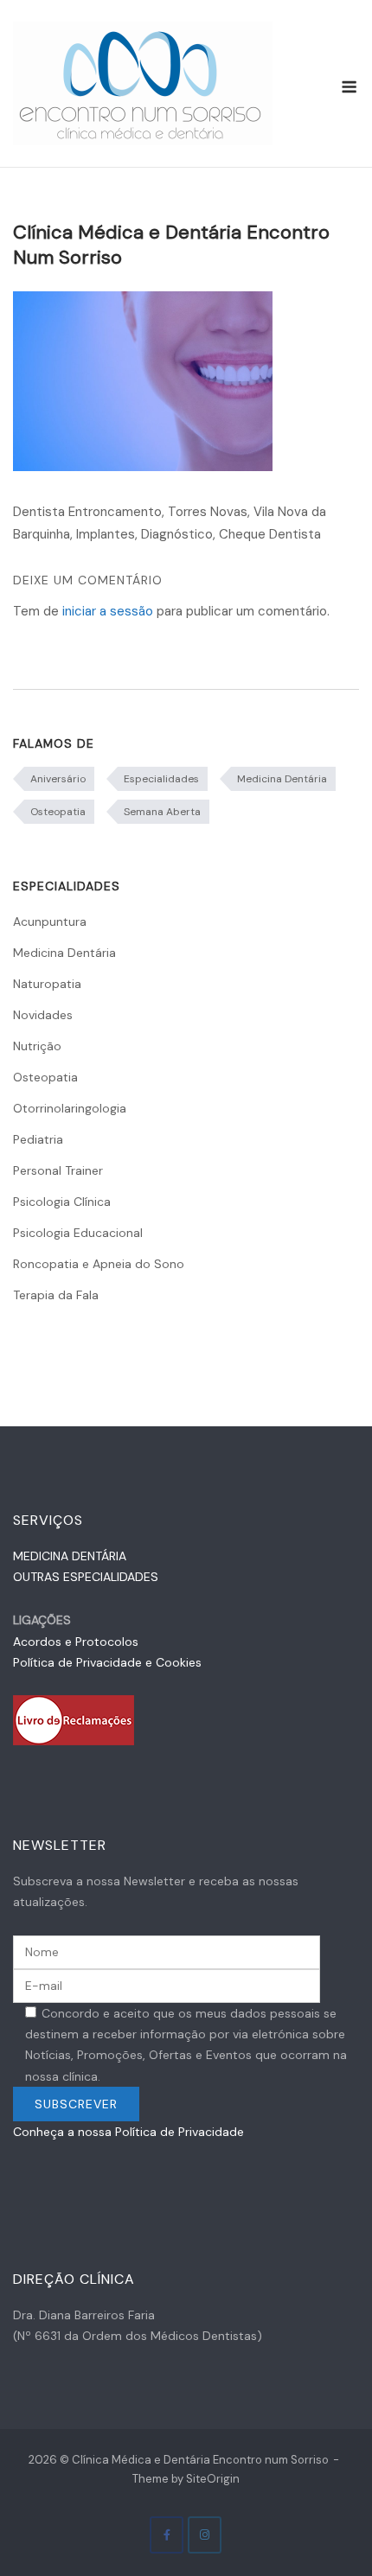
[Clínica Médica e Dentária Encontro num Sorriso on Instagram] (205, 2535)
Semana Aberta (162, 812)
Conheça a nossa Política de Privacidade (128, 2132)
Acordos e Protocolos (76, 1642)
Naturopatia (47, 984)
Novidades (43, 1015)
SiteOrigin (213, 2479)
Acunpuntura (50, 921)
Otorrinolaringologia (70, 1108)
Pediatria (38, 1139)
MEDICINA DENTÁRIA (70, 1556)
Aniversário (58, 779)
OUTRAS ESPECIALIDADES (86, 1577)
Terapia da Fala (56, 1295)
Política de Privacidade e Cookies (107, 1662)
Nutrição (37, 1046)
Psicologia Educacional (78, 1233)
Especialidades (161, 779)
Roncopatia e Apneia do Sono (99, 1264)
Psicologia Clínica (62, 1202)
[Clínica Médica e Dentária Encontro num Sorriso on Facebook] (167, 2535)
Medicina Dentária (282, 779)
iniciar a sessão (108, 611)
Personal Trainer (58, 1170)
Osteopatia (58, 812)
